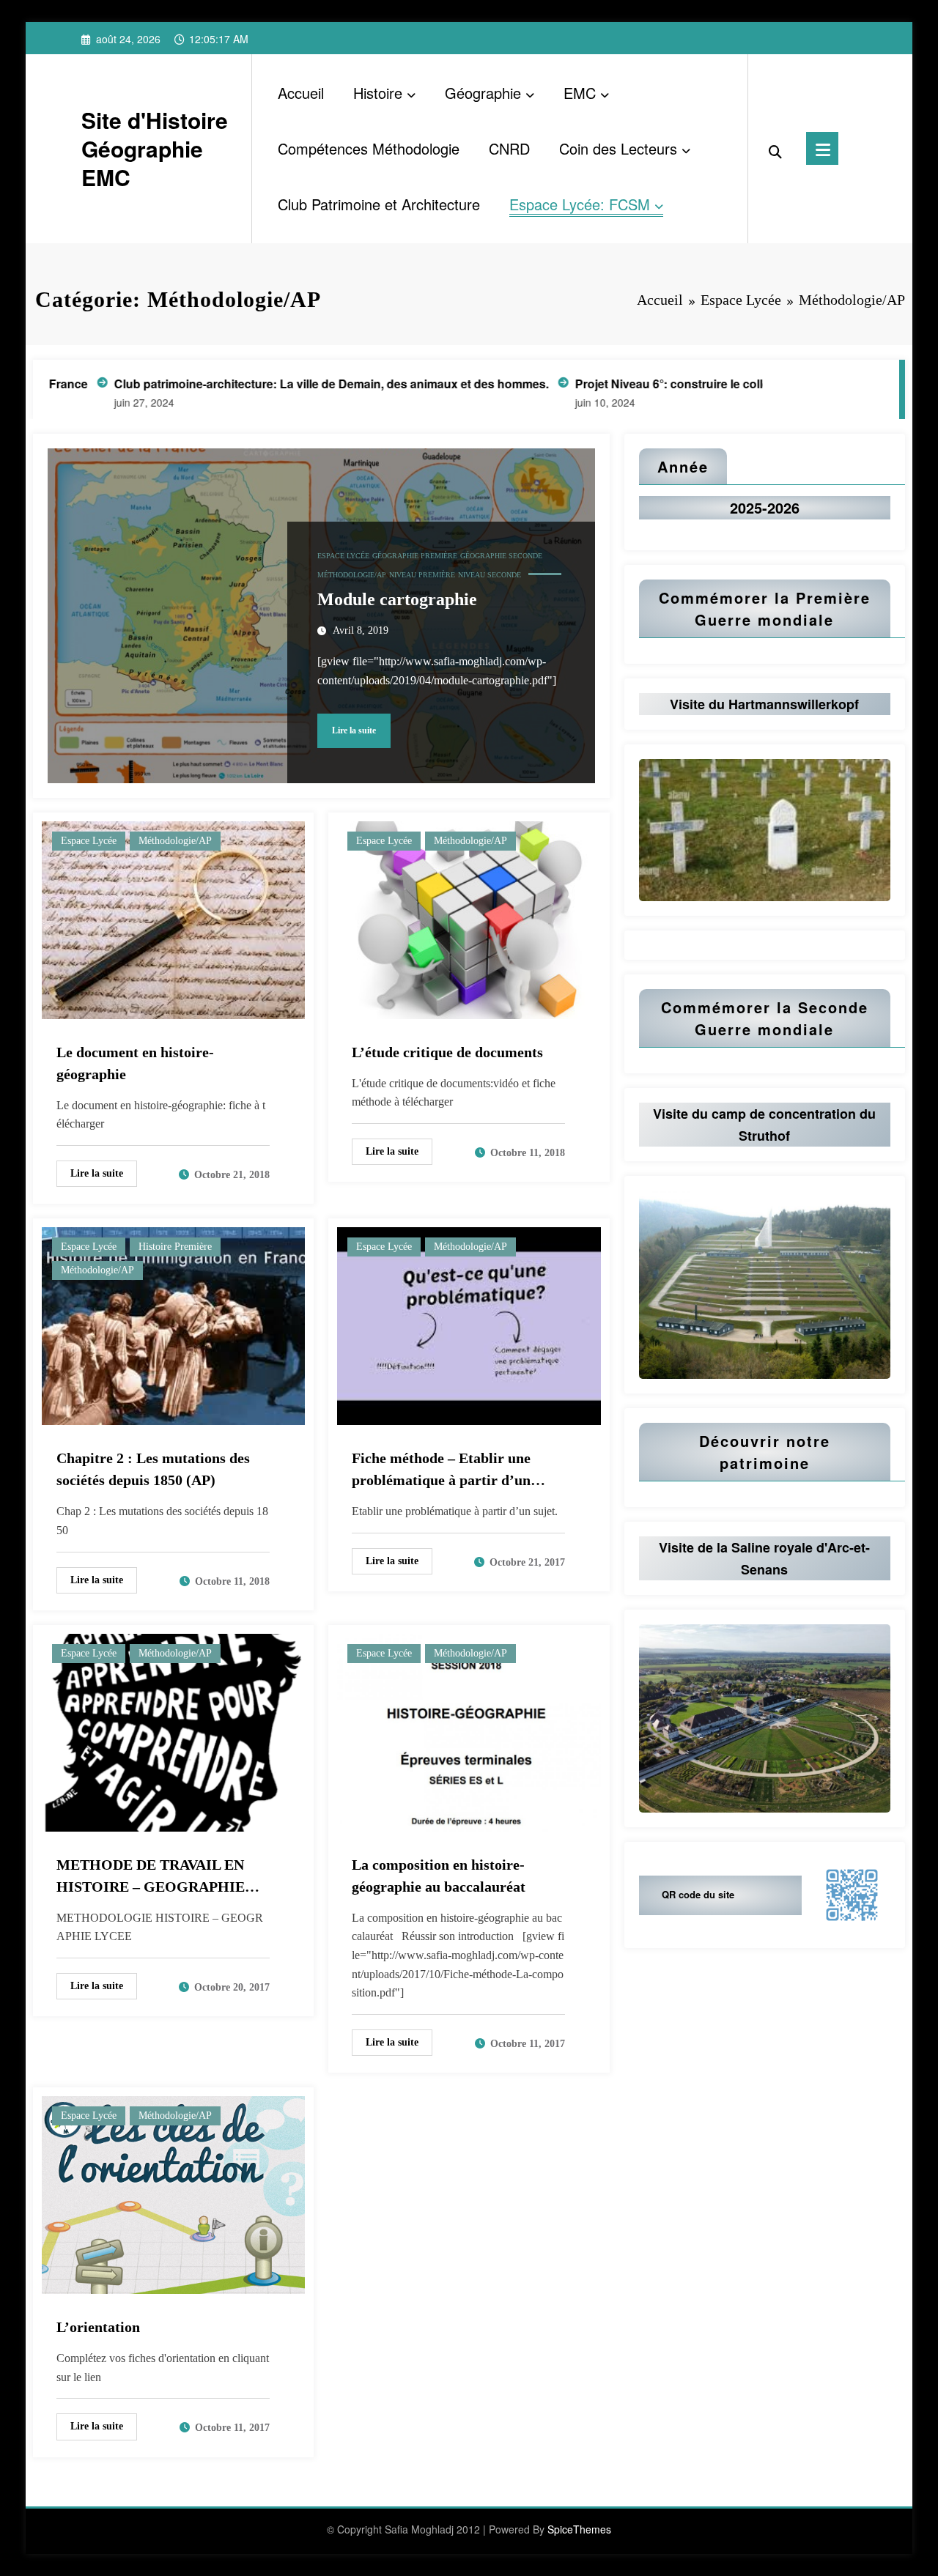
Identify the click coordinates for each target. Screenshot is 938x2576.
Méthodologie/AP (352, 575)
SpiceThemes (579, 2529)
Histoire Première (175, 1247)
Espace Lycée (343, 556)
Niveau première (422, 575)
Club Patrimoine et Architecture (379, 204)
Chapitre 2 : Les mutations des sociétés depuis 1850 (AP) (153, 1469)
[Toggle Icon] (822, 148)
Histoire (378, 93)
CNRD (509, 148)
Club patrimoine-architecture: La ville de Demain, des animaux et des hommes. (217, 384)
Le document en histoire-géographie (135, 1063)
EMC (580, 93)
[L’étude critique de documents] (469, 918)
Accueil (301, 93)
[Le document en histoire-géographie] (173, 918)
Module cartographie (397, 599)
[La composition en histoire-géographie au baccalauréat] (469, 1731)
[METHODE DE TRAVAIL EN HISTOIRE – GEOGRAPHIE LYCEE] (173, 1731)
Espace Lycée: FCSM (580, 204)
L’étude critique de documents (447, 1052)
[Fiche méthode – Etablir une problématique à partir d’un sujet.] (469, 1325)
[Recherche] (775, 149)
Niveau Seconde (490, 575)
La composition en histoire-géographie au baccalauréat (439, 1876)
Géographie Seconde (501, 556)
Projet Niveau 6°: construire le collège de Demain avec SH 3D (630, 384)
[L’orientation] (173, 2193)
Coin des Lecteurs (618, 148)
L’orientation (98, 2327)
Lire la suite (354, 730)
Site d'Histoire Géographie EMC (155, 148)
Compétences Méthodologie (369, 148)
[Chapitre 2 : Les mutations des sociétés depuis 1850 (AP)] (173, 1325)
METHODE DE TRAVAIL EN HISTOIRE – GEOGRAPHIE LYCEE (151, 1877)
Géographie (483, 93)
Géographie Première (415, 556)
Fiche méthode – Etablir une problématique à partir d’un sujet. (441, 1470)
